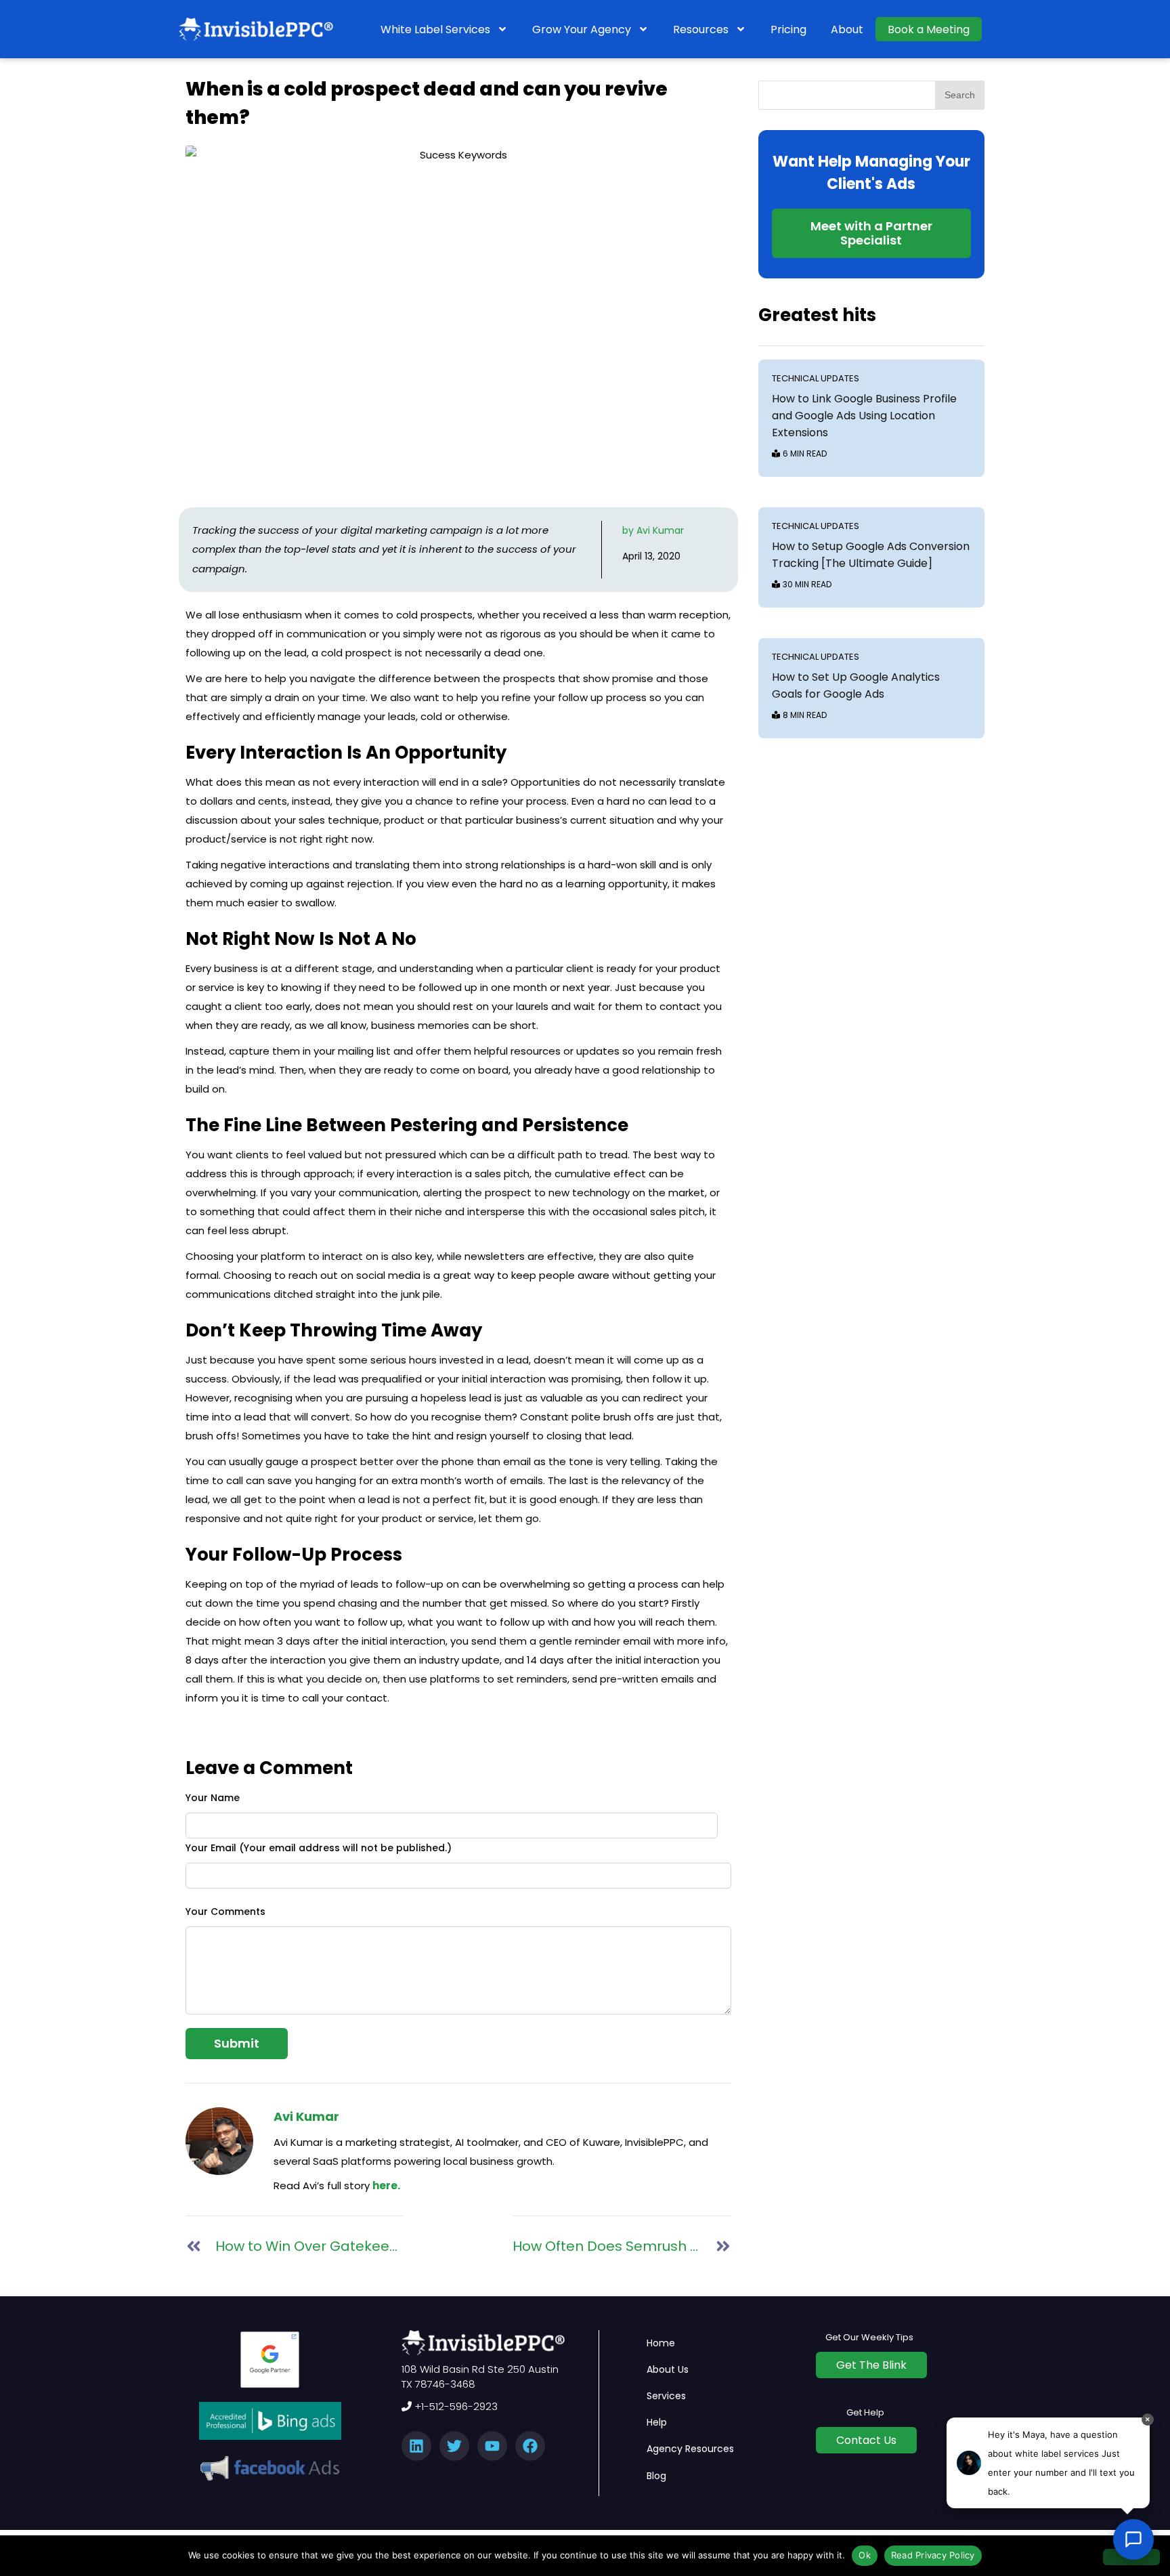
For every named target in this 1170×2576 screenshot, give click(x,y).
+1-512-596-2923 (455, 2406)
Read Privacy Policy (933, 2555)
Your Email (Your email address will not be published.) (319, 1848)
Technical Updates (816, 378)
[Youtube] (492, 2446)
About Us (668, 2369)
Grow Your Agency (582, 29)
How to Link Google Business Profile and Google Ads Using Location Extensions (864, 416)
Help (657, 2422)
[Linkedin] (416, 2446)
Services (666, 2396)
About (847, 29)
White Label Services (435, 29)
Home (661, 2343)
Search (960, 95)
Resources (701, 29)
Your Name (213, 1798)
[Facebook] (530, 2446)
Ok (865, 2555)
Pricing (788, 29)
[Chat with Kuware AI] (1133, 2539)
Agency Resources (690, 2449)
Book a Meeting (929, 29)
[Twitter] (454, 2446)
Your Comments (225, 1912)
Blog (656, 2476)
